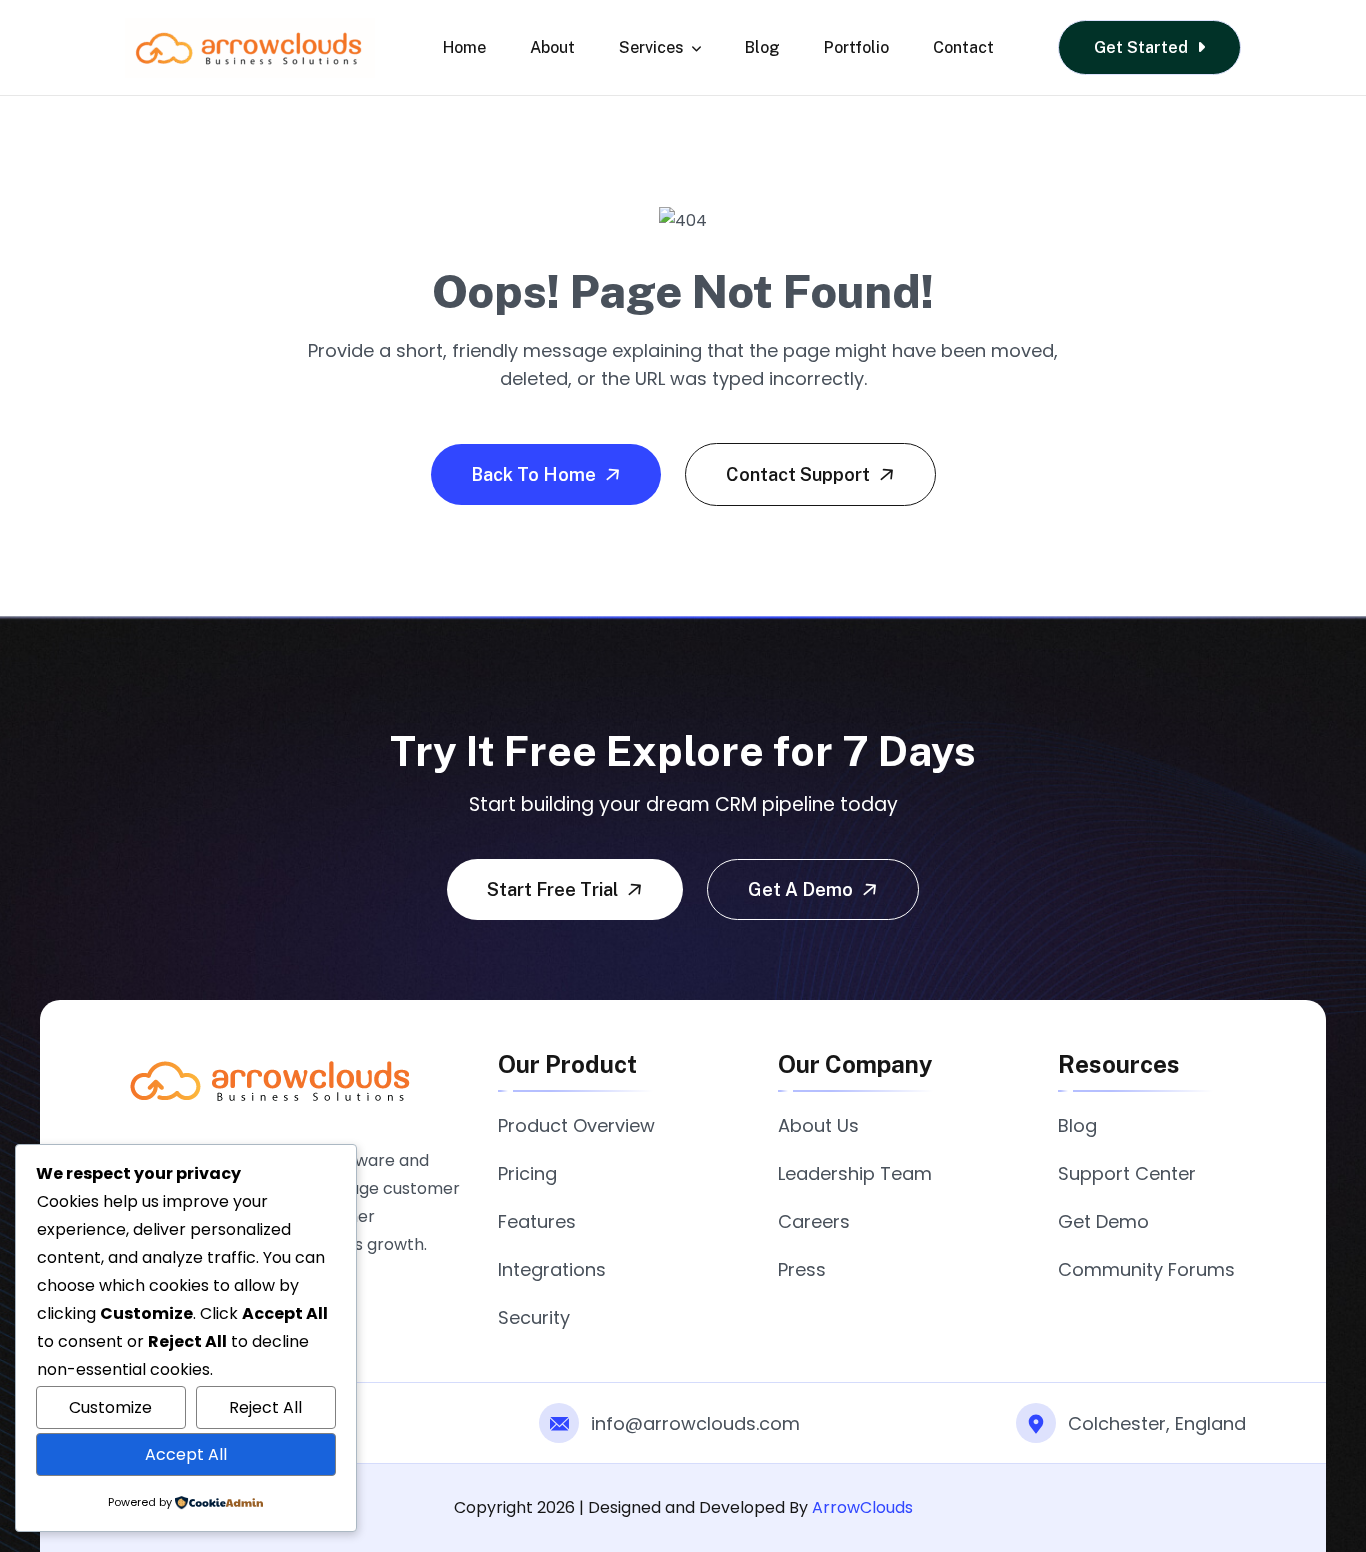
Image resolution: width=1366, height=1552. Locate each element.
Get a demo (802, 889)
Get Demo (1103, 1221)
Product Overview (576, 1125)
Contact (963, 47)
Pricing (527, 1173)
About (552, 47)
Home (464, 47)
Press (802, 1269)
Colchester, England (1157, 1423)
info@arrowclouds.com (695, 1423)
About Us (818, 1125)
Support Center (1127, 1173)
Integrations (552, 1269)
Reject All (265, 1407)
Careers (814, 1221)
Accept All (186, 1454)
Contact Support (800, 474)
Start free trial (554, 889)
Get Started (1143, 47)
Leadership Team (855, 1173)
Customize (110, 1407)
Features (537, 1221)
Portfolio (856, 47)
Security (534, 1317)
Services (651, 47)
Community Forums (1146, 1269)
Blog (762, 47)
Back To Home (535, 474)
